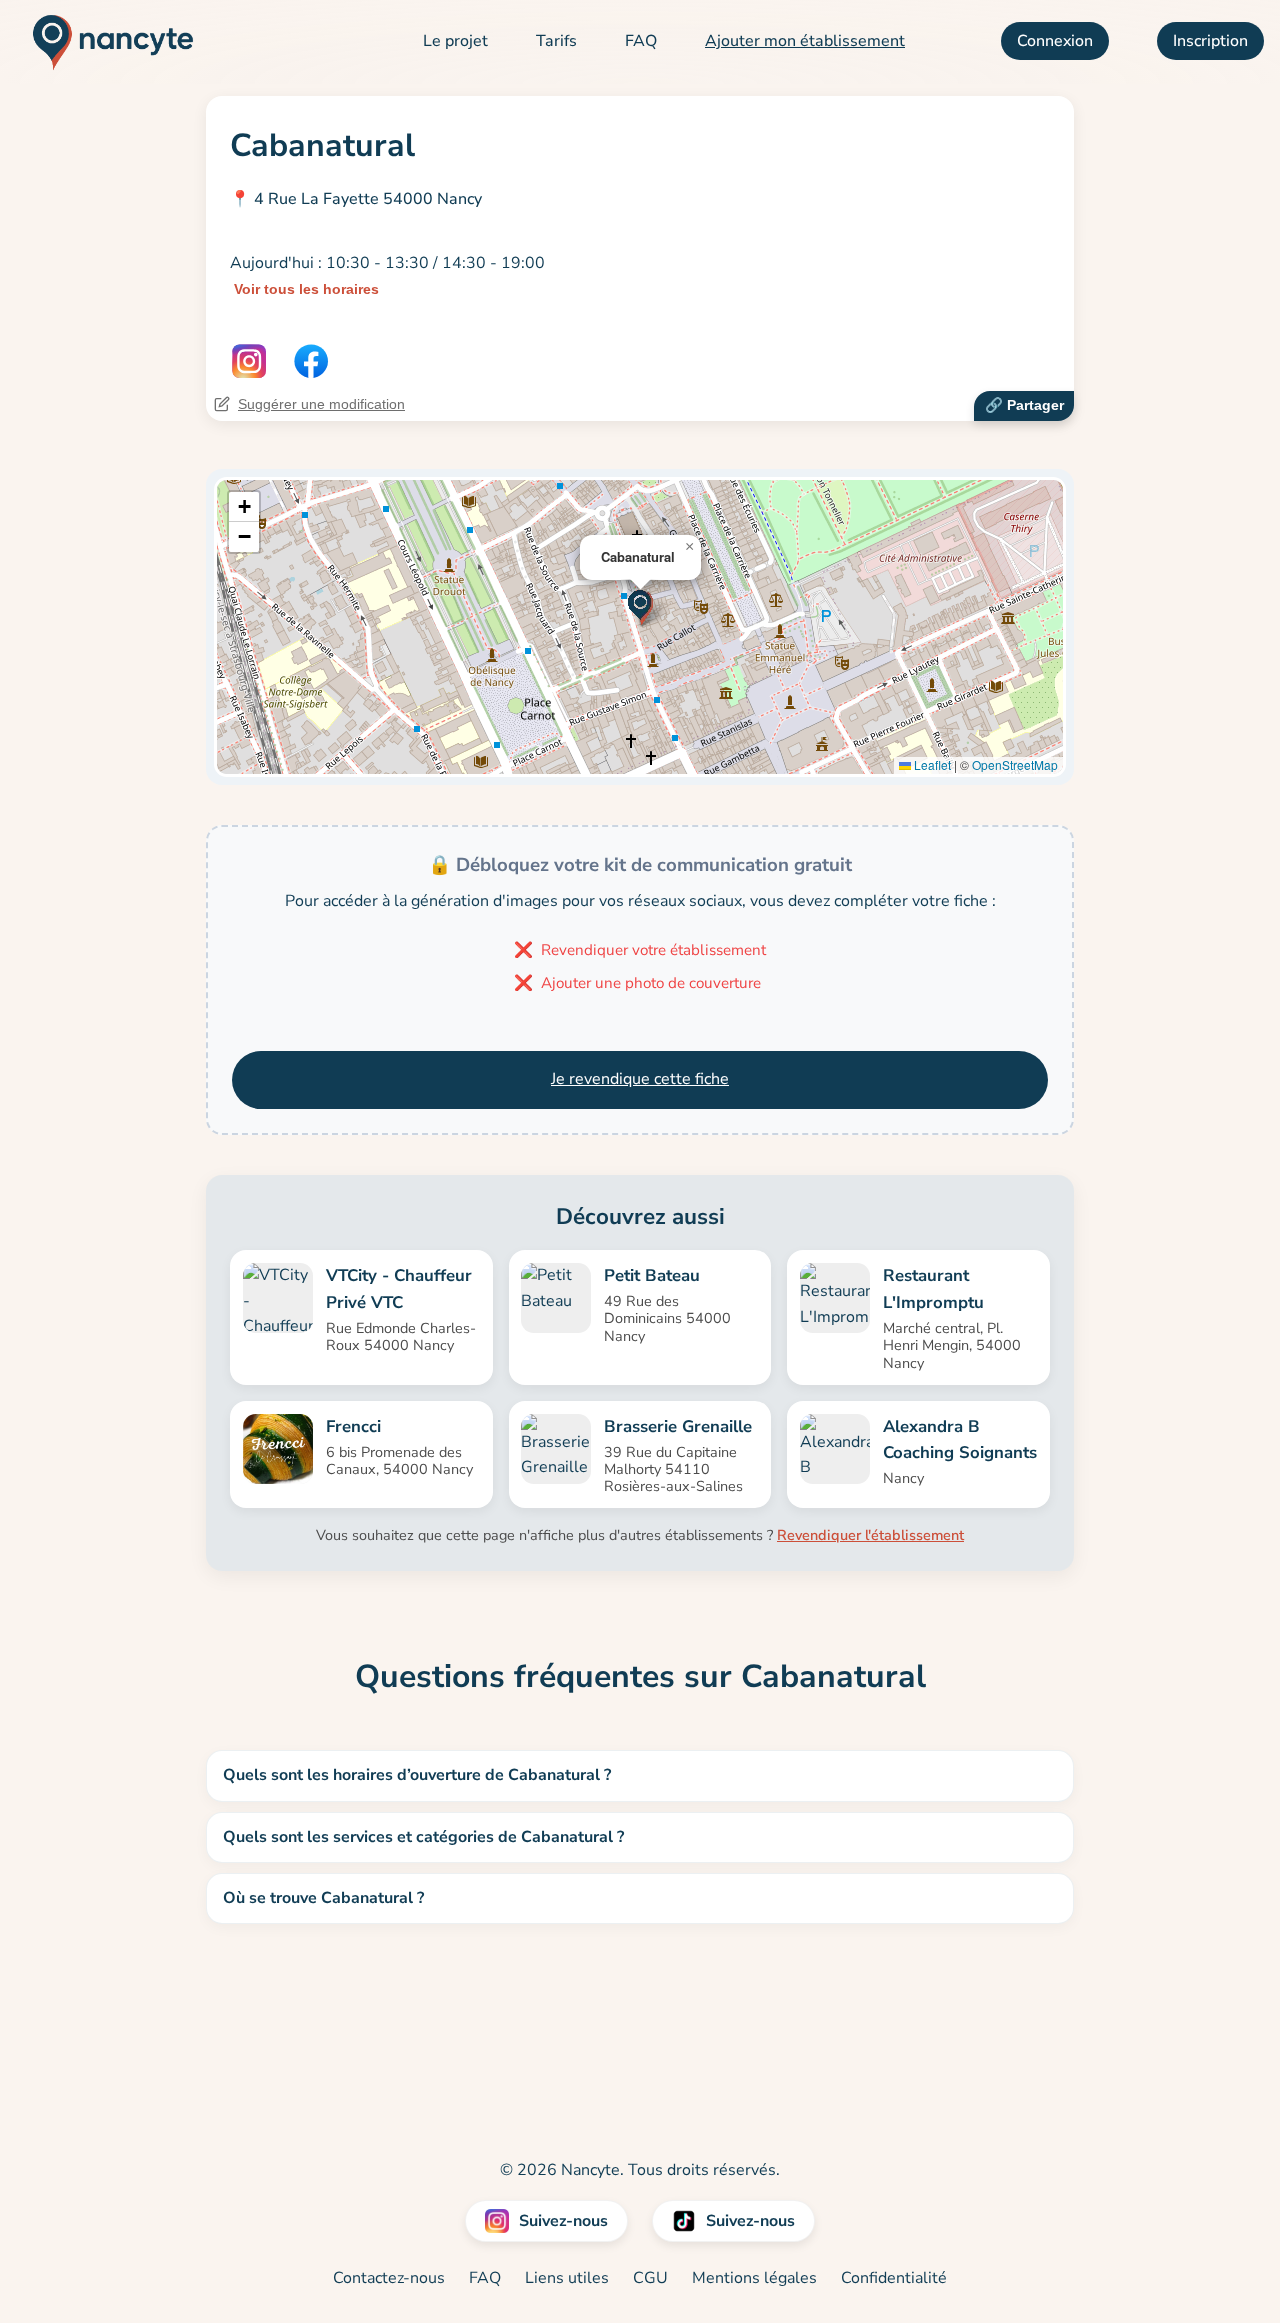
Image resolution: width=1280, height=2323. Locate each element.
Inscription (1210, 41)
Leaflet (931, 764)
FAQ (641, 41)
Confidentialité (894, 2278)
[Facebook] (311, 361)
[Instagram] (249, 361)
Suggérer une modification (321, 404)
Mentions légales (754, 2278)
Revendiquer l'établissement (870, 1535)
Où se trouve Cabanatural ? (323, 1898)
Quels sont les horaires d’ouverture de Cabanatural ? (417, 1775)
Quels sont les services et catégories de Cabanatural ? (423, 1837)
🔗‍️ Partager (1024, 405)
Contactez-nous (389, 2278)
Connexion (1055, 41)
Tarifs (556, 41)
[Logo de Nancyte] (105, 42)
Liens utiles (567, 2278)
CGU (650, 2278)
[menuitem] (455, 42)
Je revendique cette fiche (640, 1079)
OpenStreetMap (1015, 764)
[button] (640, 606)
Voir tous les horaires (306, 289)
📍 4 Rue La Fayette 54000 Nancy (356, 199)
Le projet (455, 41)
